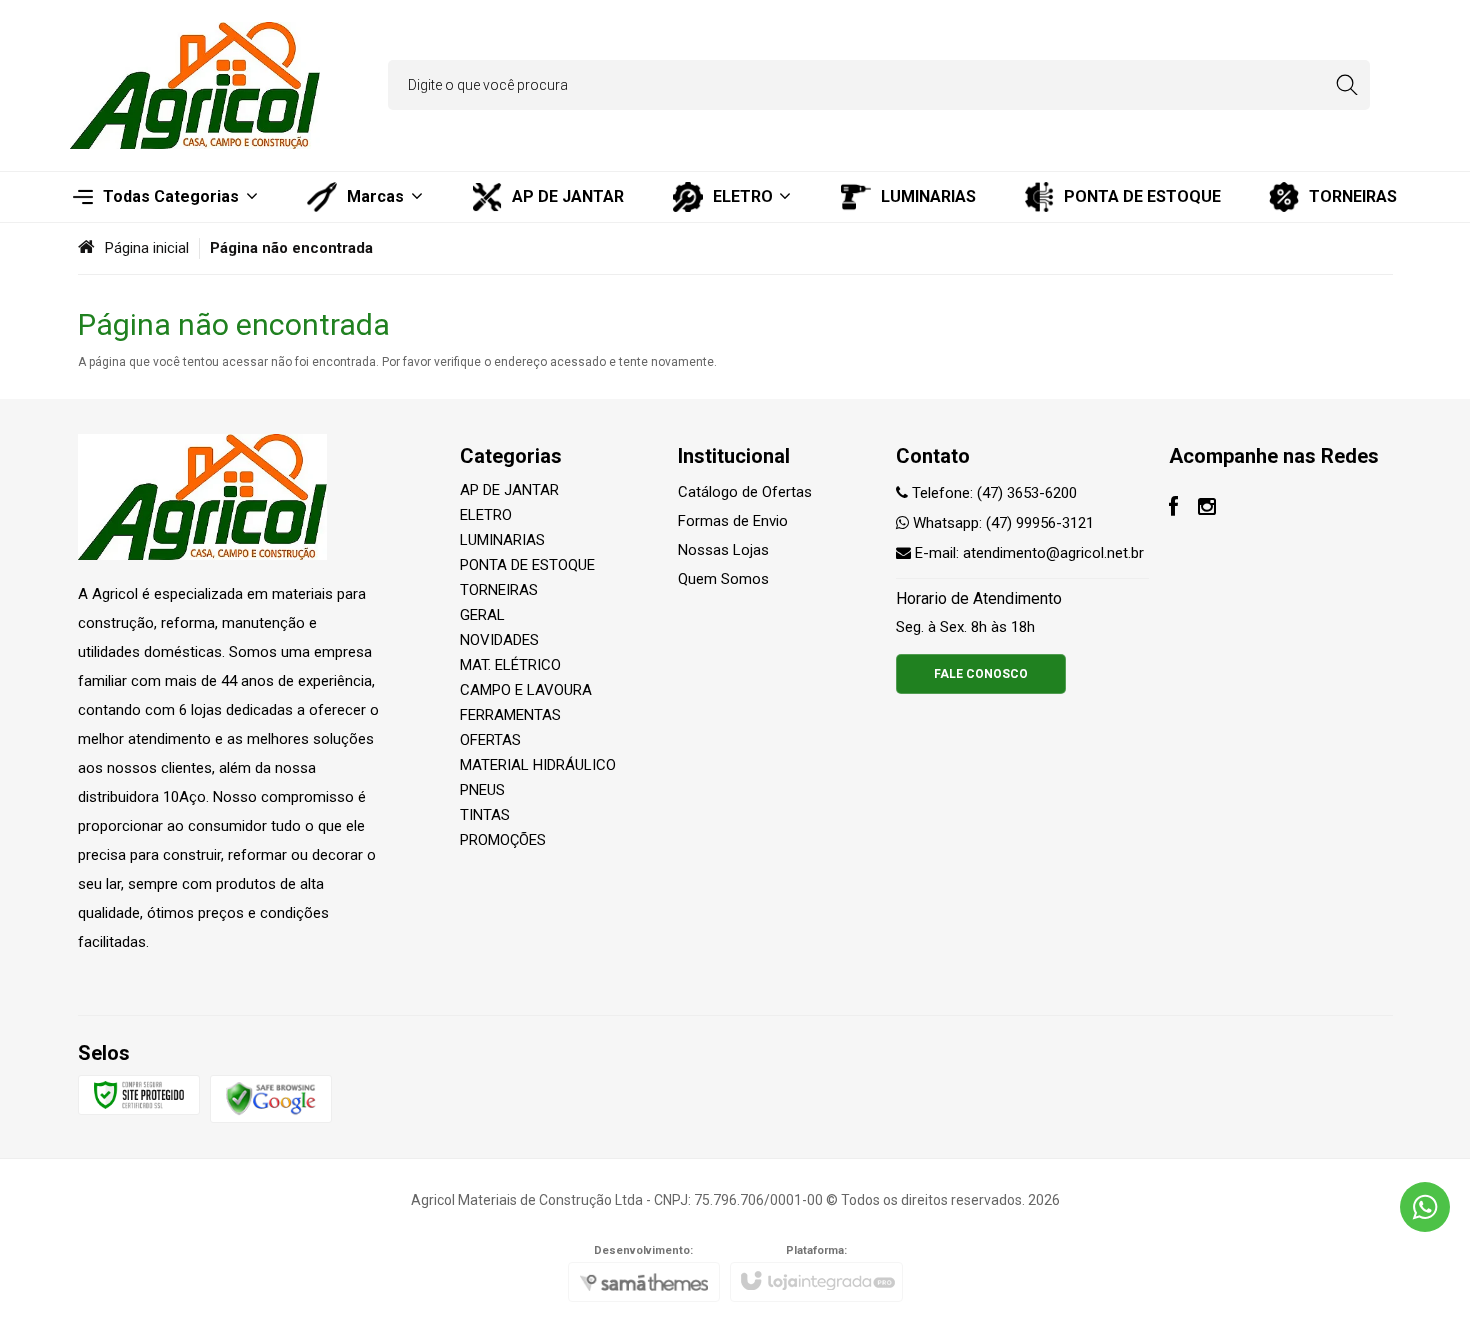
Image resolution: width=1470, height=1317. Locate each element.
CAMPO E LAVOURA (526, 690)
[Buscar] (1346, 85)
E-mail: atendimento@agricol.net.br (1027, 553)
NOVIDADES (499, 640)
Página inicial (147, 248)
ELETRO (486, 515)
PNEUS (482, 790)
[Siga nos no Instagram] (1207, 509)
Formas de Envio (733, 521)
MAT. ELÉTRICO (510, 665)
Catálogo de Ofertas (745, 492)
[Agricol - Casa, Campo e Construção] (195, 85)
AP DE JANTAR (509, 490)
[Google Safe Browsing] (271, 1098)
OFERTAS (490, 740)
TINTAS (485, 815)
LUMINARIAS (502, 540)
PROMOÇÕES (503, 840)
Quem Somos (723, 579)
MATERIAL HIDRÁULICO (538, 765)
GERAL (482, 615)
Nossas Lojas (723, 550)
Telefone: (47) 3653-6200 (992, 493)
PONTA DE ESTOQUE (527, 565)
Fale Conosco (981, 674)
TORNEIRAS (499, 590)
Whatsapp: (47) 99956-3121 (1001, 523)
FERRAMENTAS (510, 715)
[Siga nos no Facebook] (1173, 509)
